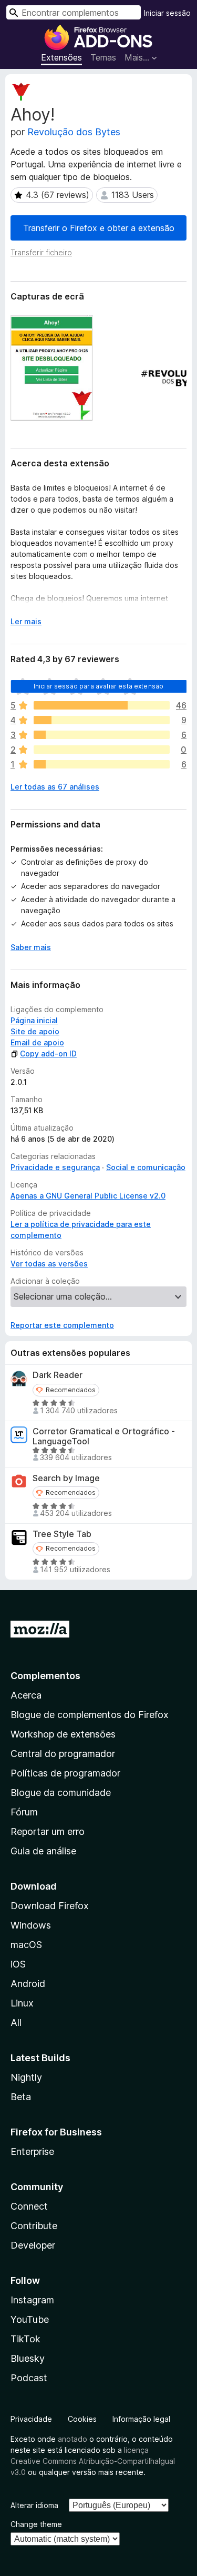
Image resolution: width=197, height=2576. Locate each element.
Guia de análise (43, 1851)
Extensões (61, 57)
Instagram (32, 2300)
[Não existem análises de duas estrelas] (102, 750)
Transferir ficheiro (41, 252)
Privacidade (31, 2419)
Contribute (34, 2226)
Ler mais (26, 621)
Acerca (26, 1695)
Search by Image (66, 1478)
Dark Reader (58, 1375)
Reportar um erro (48, 1831)
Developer (33, 2245)
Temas (103, 57)
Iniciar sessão (167, 13)
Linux (22, 2003)
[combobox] (74, 12)
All (16, 2023)
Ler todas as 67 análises (55, 787)
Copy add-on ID (48, 1054)
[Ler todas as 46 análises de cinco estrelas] (102, 705)
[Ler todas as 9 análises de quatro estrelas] (102, 720)
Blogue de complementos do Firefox (90, 1715)
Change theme (36, 2524)
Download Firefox (50, 1906)
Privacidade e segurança (55, 1167)
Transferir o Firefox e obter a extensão (99, 228)
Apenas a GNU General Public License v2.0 (88, 1196)
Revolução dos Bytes (74, 132)
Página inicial (34, 1020)
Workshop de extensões (63, 1734)
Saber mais (31, 947)
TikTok (25, 2339)
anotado (72, 2439)
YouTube (30, 2319)
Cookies (82, 2419)
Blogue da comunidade (61, 1793)
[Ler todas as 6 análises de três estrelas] (102, 735)
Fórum (24, 1812)
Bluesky (28, 2358)
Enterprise (32, 2151)
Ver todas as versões (49, 1264)
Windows (31, 1925)
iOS (18, 1964)
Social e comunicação (146, 1167)
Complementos (45, 1676)
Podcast (29, 2378)
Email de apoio (37, 1042)
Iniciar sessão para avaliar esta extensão (99, 686)
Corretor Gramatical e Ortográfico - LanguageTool (104, 1436)
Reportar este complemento (62, 1325)
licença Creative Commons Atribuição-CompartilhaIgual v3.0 (93, 2461)
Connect (29, 2206)
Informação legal (141, 2419)
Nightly (26, 2077)
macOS (26, 1945)
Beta (21, 2097)
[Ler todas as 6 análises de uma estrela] (102, 764)
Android (28, 1984)
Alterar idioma (34, 2505)
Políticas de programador (65, 1773)
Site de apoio (35, 1031)
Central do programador (63, 1754)
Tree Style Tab (62, 1534)
